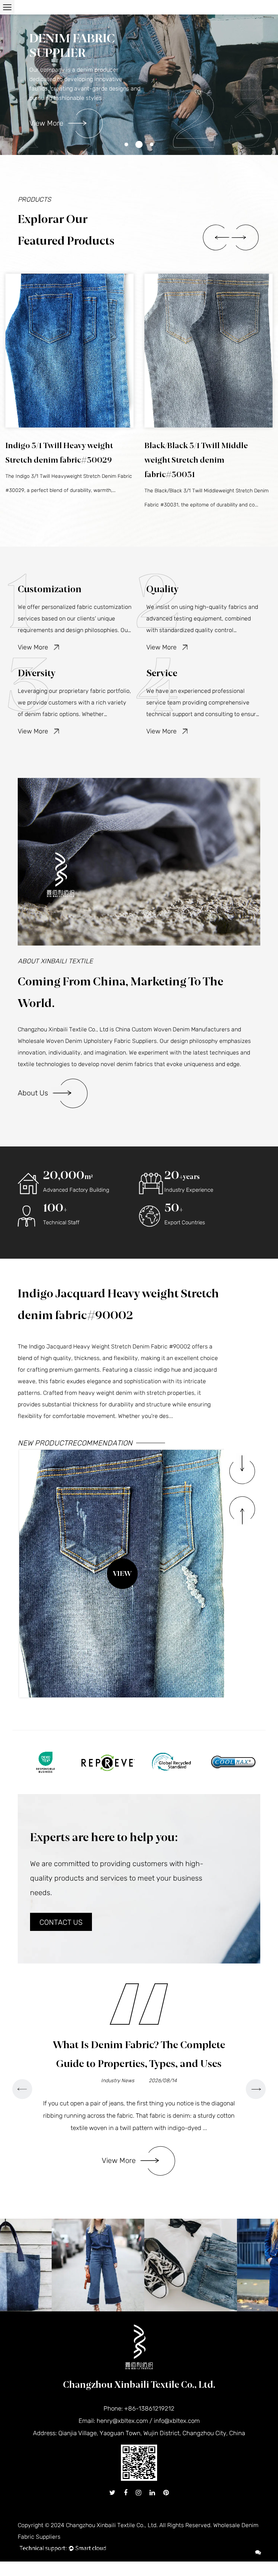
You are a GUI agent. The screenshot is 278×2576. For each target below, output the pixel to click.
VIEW (122, 1574)
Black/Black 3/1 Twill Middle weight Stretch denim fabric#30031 (57, 460)
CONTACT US (61, 1922)
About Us (33, 1093)
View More (46, 123)
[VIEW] (69, 351)
